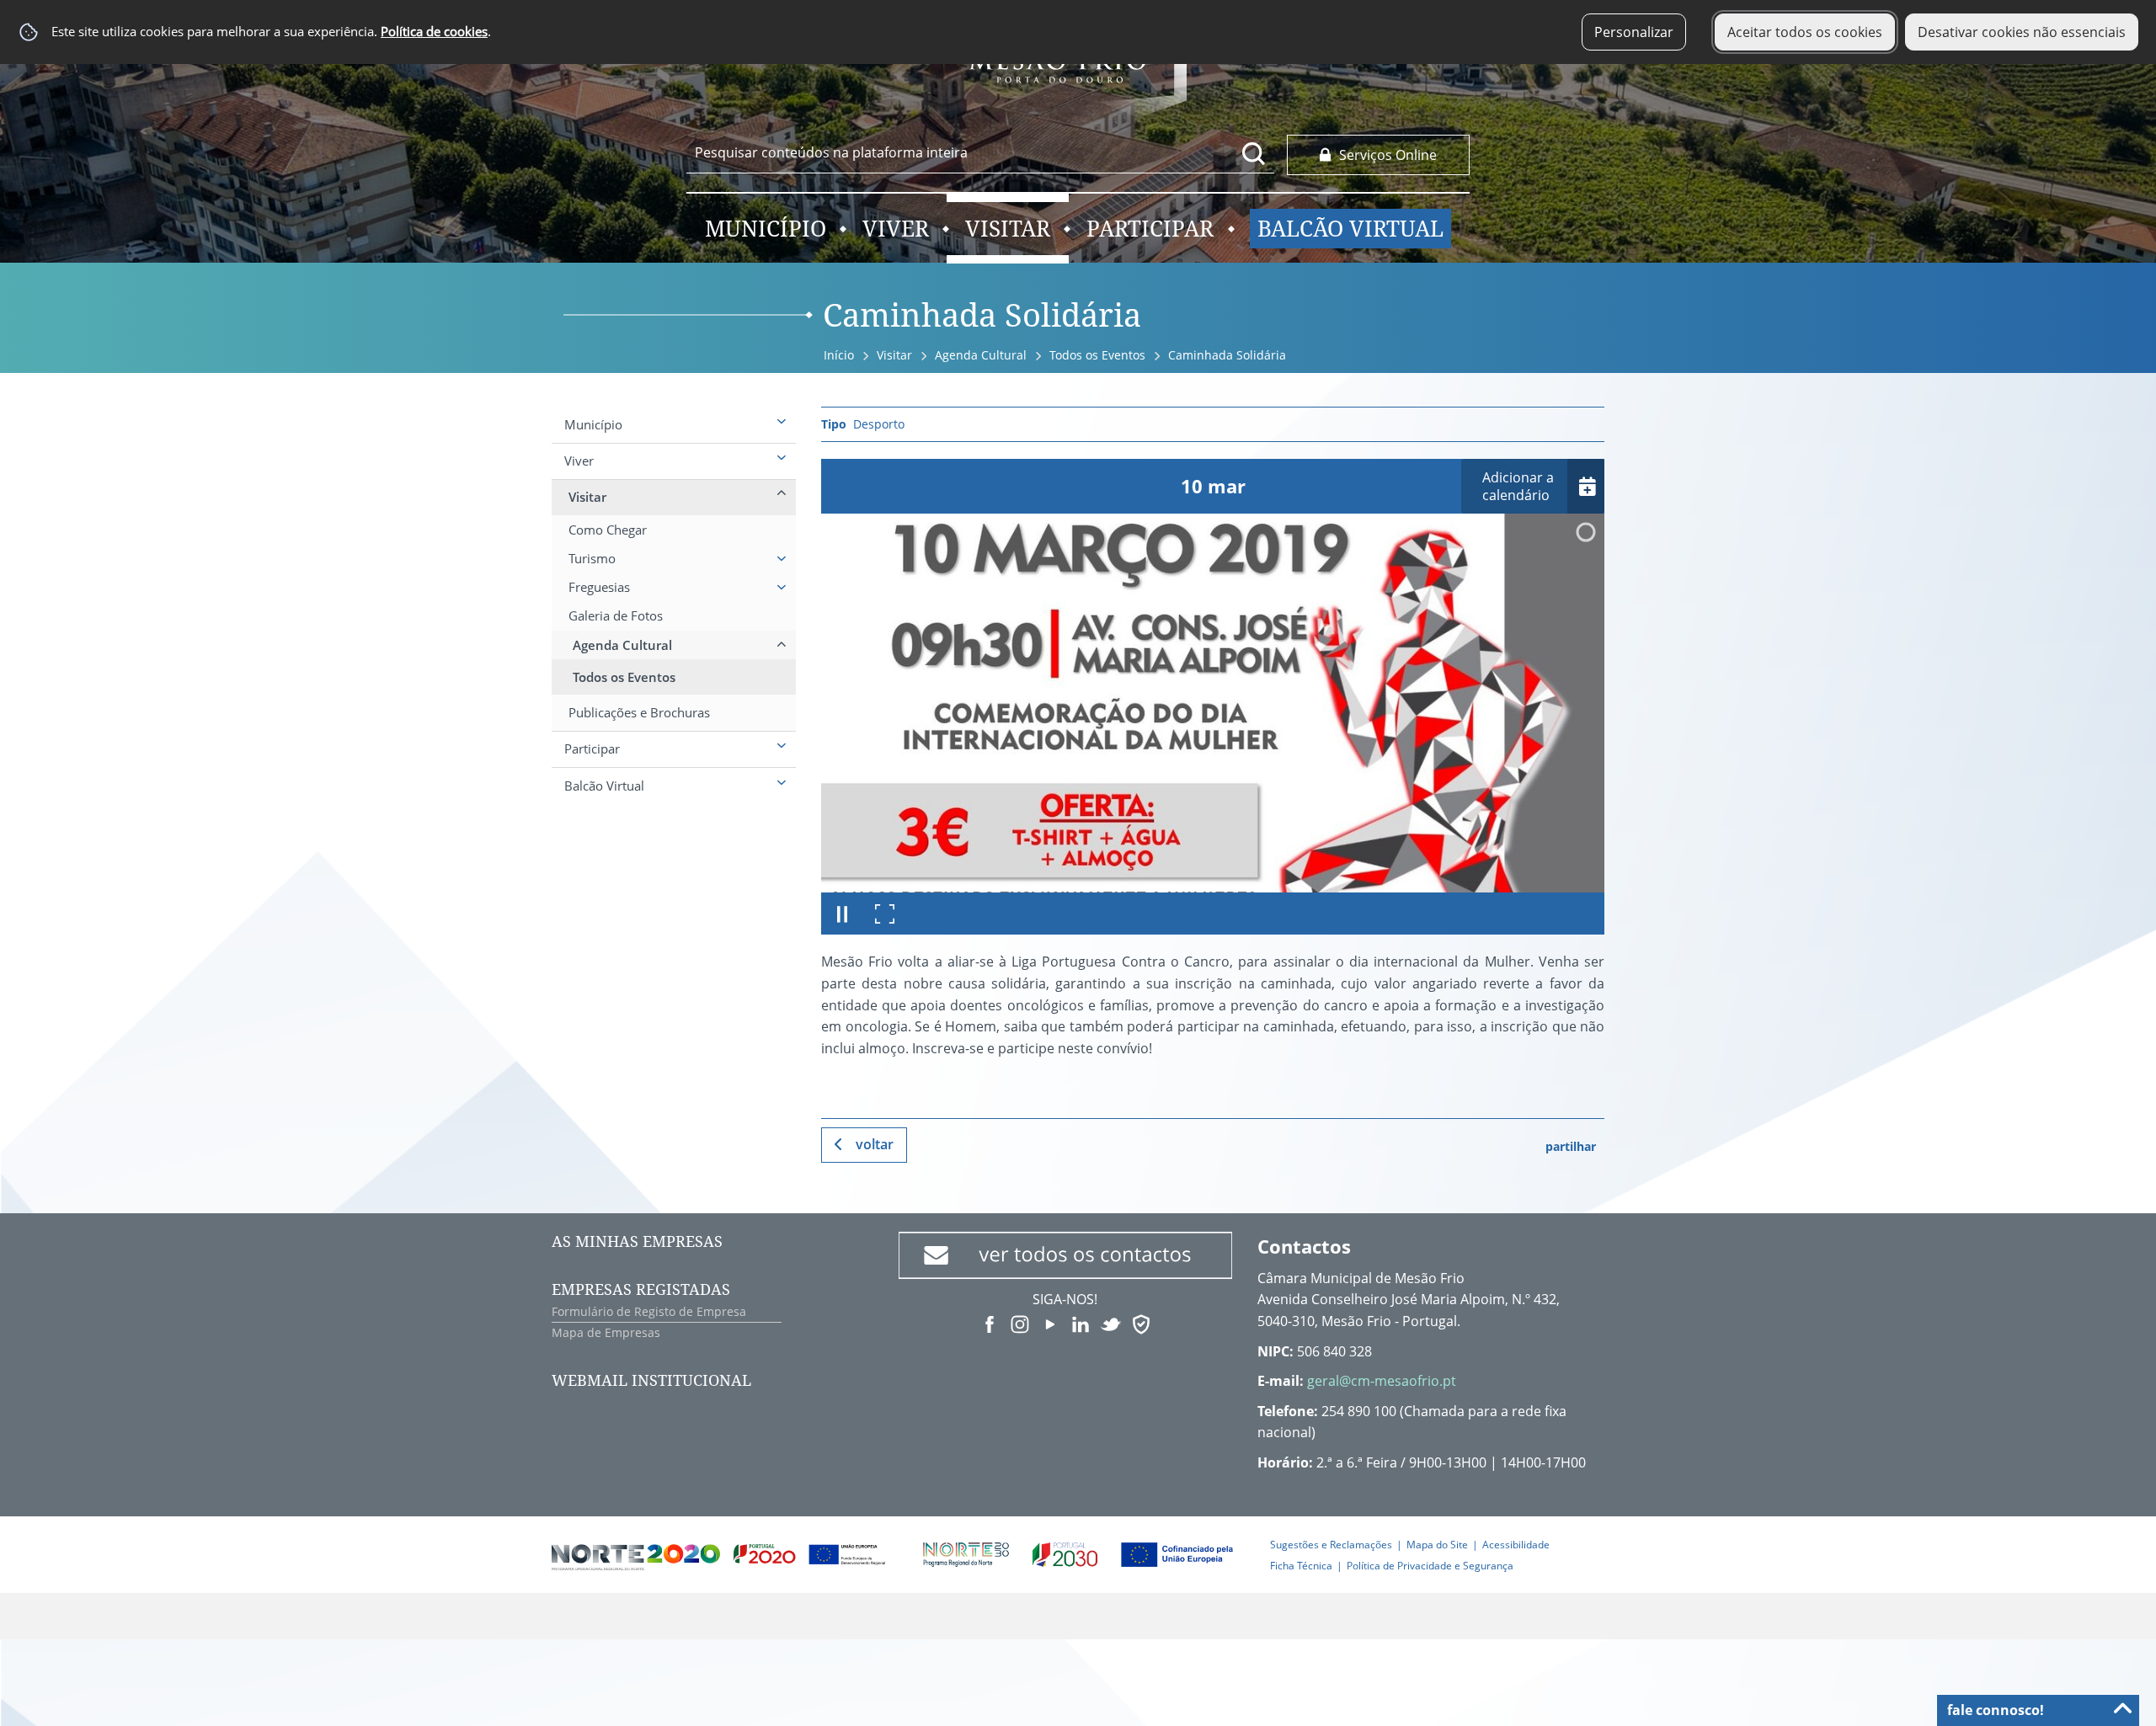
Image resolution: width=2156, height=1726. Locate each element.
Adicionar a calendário (1518, 486)
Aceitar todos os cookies (1805, 32)
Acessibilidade (1516, 1545)
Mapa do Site (1437, 1545)
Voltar (875, 1144)
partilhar (1571, 1146)
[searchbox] (980, 152)
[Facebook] (990, 1323)
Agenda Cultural (981, 355)
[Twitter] (1111, 1323)
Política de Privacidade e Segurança (1430, 1566)
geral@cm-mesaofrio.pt (1382, 1381)
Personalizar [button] (1634, 32)
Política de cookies (434, 32)
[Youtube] (1050, 1323)
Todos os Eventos (1097, 355)
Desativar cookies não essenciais (2022, 32)
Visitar (894, 355)
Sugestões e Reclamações (1331, 1545)
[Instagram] (1020, 1323)
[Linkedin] (1081, 1323)
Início (839, 355)
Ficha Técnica (1301, 1566)
